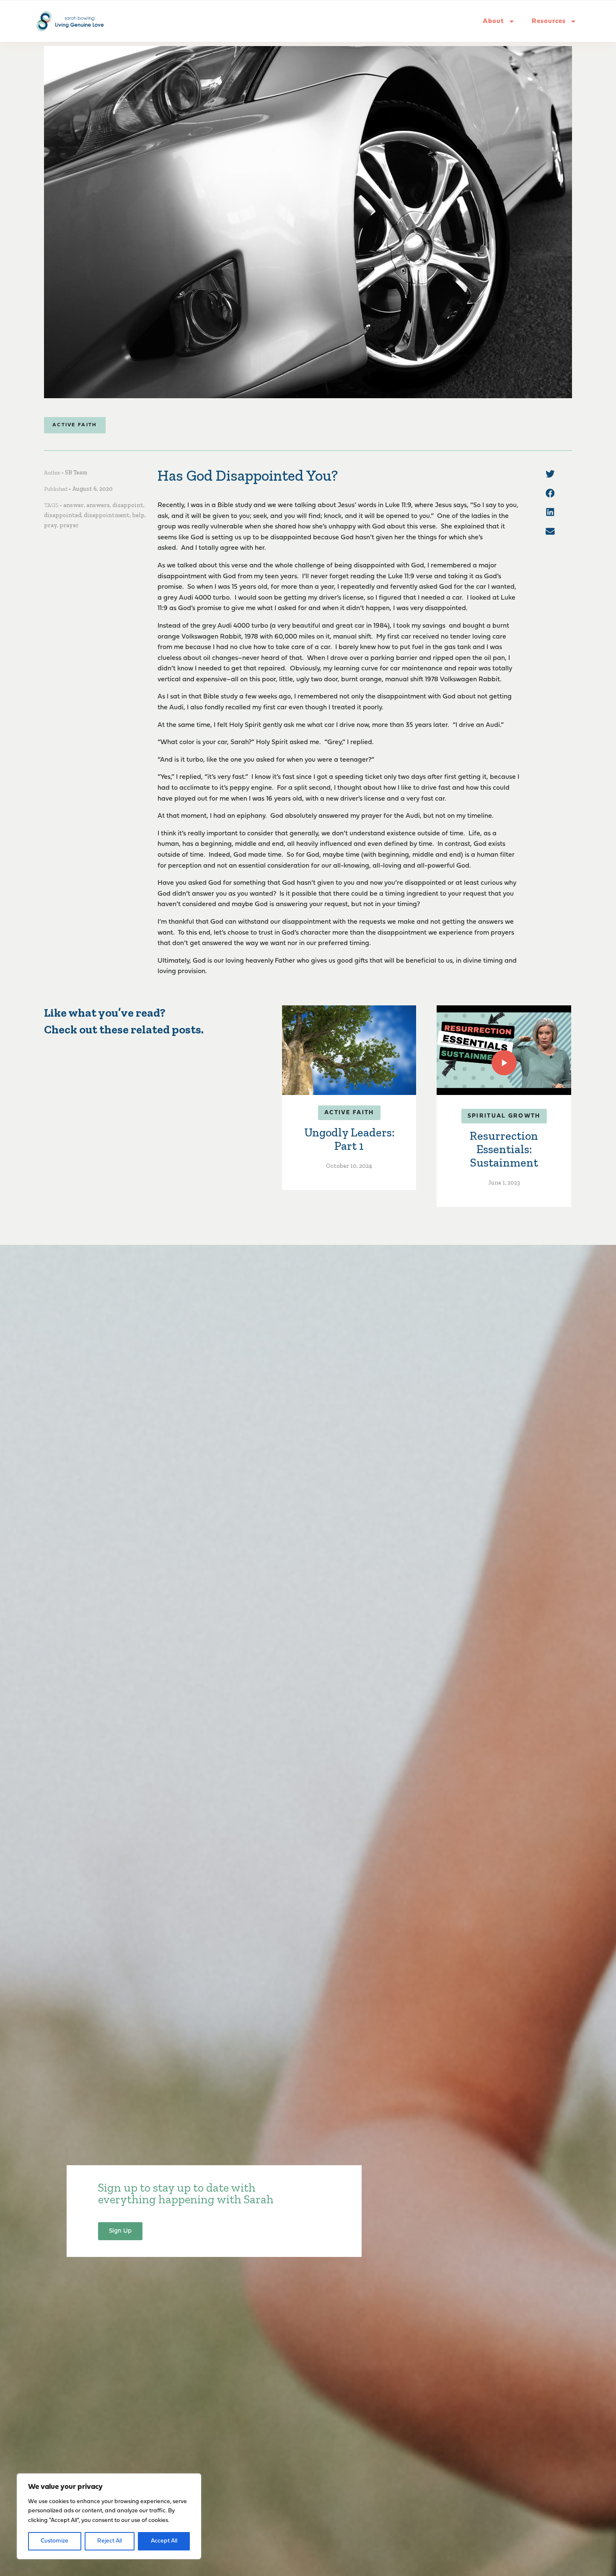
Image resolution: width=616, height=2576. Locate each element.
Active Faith (75, 425)
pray (50, 525)
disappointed (63, 515)
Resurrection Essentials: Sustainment (504, 1149)
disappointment (107, 515)
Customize (54, 2541)
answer (74, 505)
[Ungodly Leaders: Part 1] (349, 1050)
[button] (550, 474)
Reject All (110, 2541)
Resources (549, 21)
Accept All (164, 2541)
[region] (109, 2516)
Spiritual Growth (504, 1116)
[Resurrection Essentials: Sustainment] (504, 1050)
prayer (69, 525)
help (138, 515)
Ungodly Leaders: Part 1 (349, 1139)
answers (98, 505)
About (493, 21)
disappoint (128, 505)
